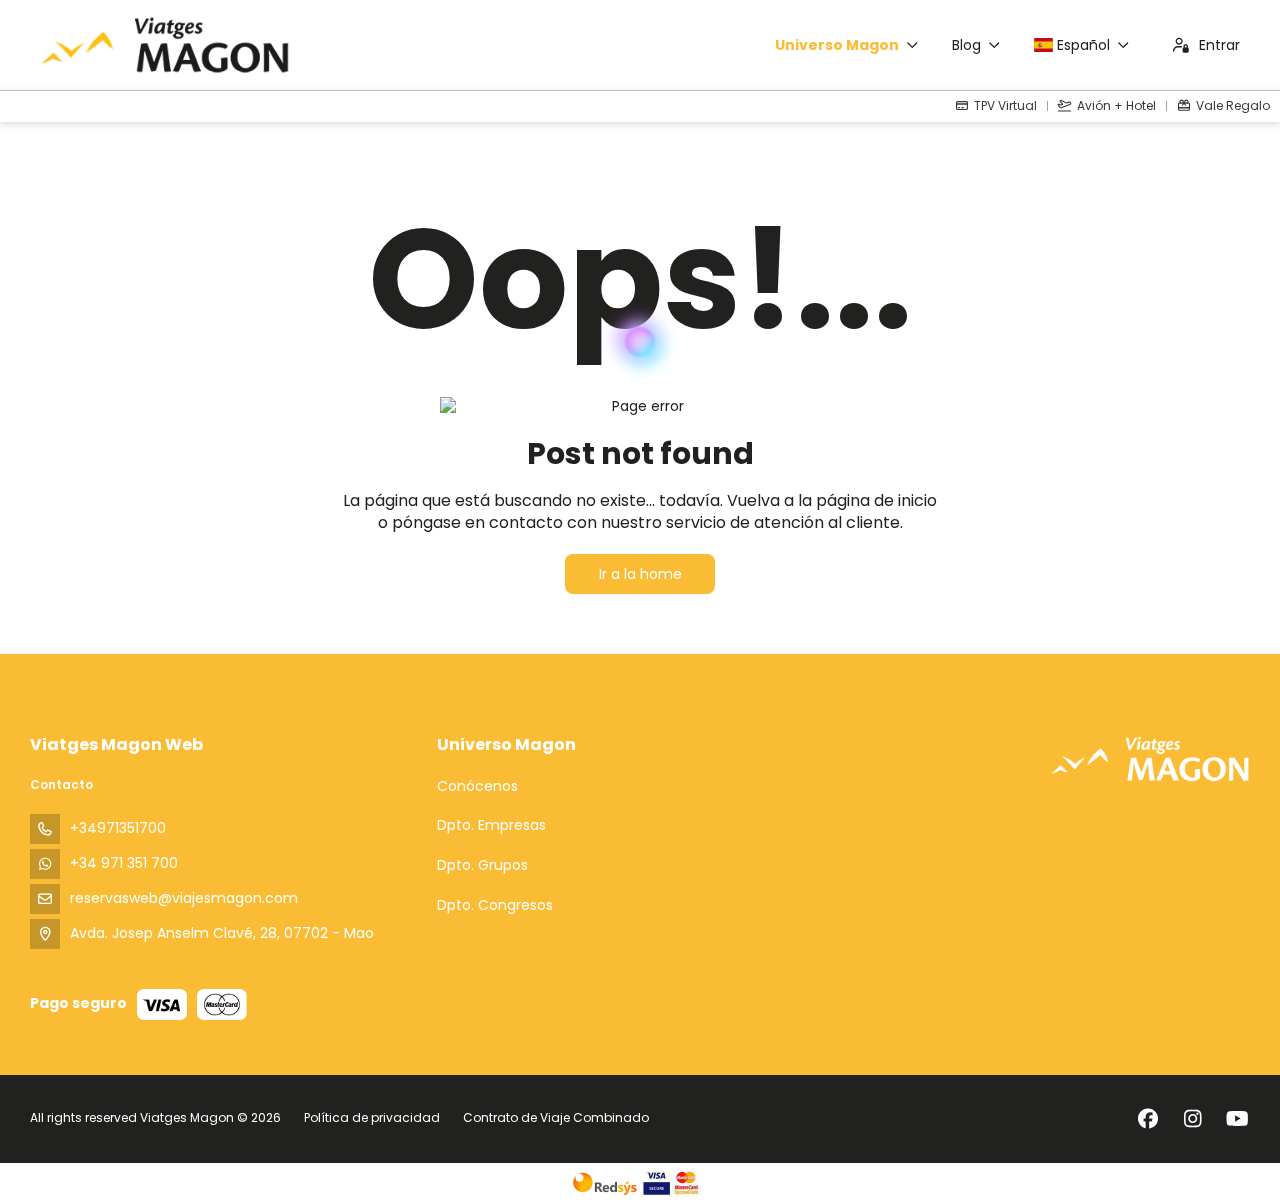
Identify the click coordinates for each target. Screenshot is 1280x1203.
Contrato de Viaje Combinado (556, 1117)
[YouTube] (1237, 1119)
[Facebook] (1147, 1119)
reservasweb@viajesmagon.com (184, 898)
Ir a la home (640, 574)
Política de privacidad (372, 1117)
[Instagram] (1192, 1119)
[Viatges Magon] (1150, 758)
